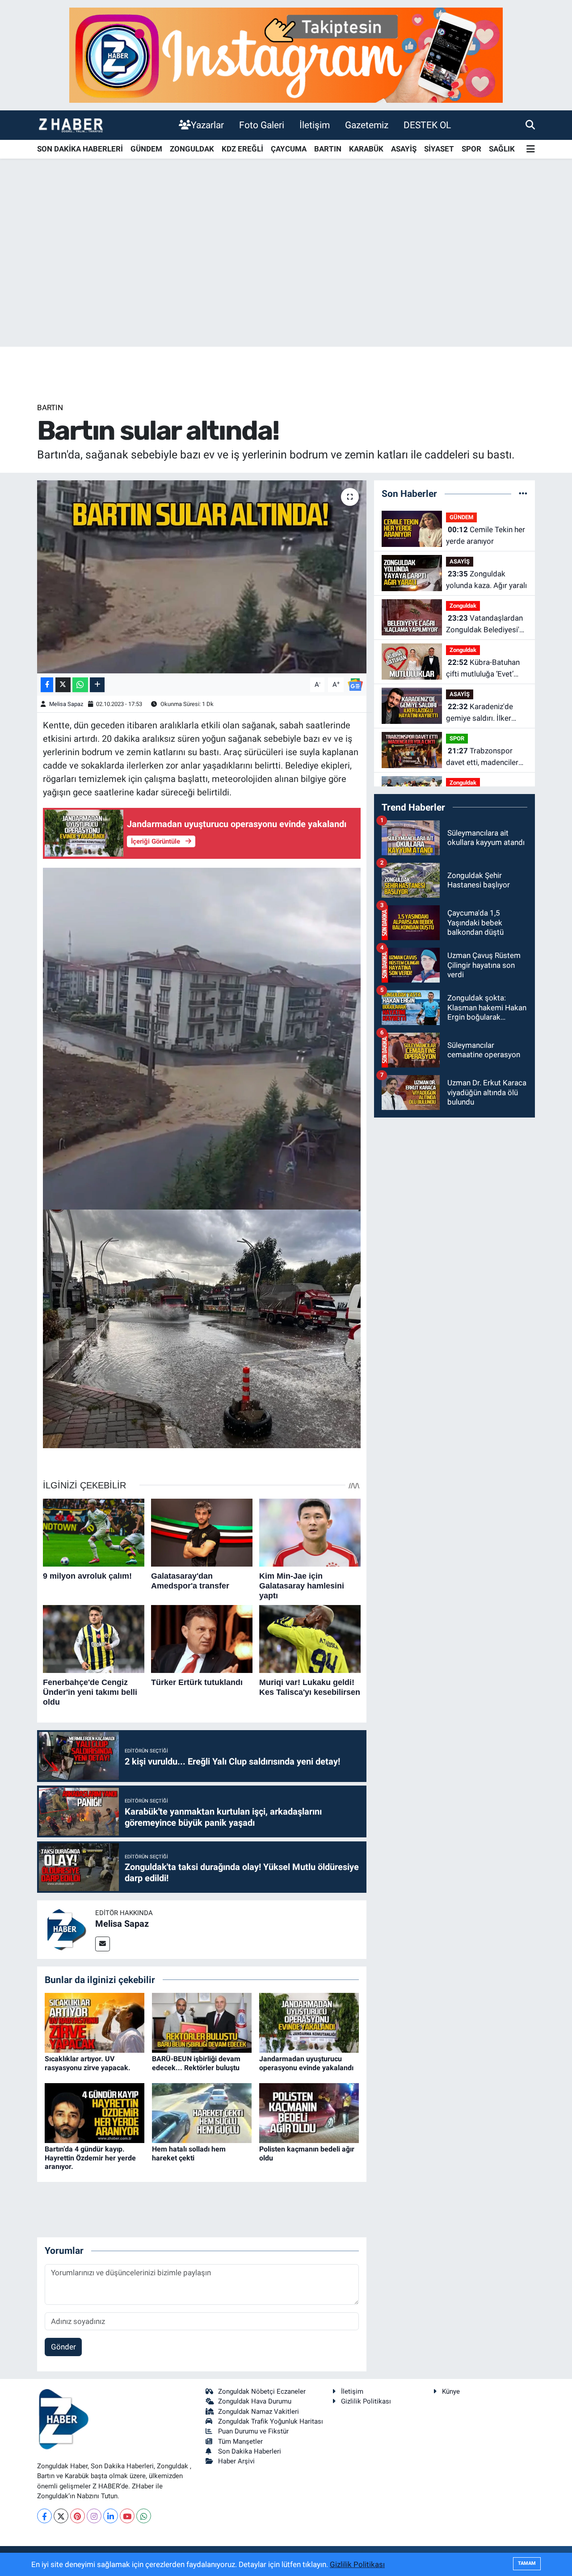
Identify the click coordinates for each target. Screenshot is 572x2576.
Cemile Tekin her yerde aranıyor (486, 535)
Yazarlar (207, 125)
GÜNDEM (146, 149)
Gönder (63, 2347)
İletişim (315, 125)
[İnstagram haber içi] (286, 55)
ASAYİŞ (404, 149)
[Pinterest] (78, 2516)
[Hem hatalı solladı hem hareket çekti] (202, 2113)
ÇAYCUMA (289, 149)
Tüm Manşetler (240, 2442)
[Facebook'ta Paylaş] (47, 685)
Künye (451, 2391)
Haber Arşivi (236, 2461)
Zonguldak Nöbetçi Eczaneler (262, 2391)
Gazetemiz (367, 125)
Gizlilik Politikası (366, 2401)
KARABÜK (366, 149)
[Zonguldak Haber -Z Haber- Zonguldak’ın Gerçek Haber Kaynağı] (71, 125)
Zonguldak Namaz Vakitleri (259, 2412)
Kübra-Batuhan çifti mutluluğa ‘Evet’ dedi (483, 669)
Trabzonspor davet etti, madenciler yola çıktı (482, 757)
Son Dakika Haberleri (250, 2451)
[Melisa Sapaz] (66, 1929)
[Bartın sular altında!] (202, 577)
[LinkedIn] (111, 2516)
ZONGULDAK (192, 149)
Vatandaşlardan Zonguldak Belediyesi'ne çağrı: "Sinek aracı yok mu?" (487, 624)
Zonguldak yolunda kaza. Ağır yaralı (486, 580)
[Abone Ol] (355, 684)
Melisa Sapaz (66, 704)
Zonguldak (463, 606)
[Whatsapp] (144, 2516)
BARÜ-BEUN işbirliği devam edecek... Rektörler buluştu (196, 2063)
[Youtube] (127, 2516)
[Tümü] (523, 493)
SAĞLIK (502, 149)
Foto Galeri (262, 125)
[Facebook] (44, 2516)
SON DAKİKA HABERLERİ (80, 149)
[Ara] (530, 125)
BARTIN (328, 149)
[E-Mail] (103, 1944)
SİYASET (439, 149)
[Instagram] (94, 2516)
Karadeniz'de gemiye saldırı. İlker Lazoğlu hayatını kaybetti (479, 713)
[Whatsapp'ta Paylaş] (80, 685)
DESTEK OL (427, 125)
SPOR (471, 149)
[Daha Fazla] (97, 685)
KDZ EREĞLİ (242, 149)
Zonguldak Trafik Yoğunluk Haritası (271, 2421)
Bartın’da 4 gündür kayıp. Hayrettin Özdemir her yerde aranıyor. (90, 2158)
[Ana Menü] (531, 149)
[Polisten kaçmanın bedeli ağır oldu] (309, 2113)
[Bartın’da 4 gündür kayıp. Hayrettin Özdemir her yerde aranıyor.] (95, 2113)
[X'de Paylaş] (63, 685)
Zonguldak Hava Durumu (255, 2401)
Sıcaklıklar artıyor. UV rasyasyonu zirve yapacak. (88, 2063)
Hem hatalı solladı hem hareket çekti (189, 2153)
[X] (61, 2516)
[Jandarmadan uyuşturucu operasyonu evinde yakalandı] (309, 2022)
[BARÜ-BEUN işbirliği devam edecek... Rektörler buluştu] (202, 2022)
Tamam (527, 2563)
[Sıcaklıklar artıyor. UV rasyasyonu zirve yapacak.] (95, 2022)
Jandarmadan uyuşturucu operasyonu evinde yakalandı (306, 2063)
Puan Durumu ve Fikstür (253, 2431)
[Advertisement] (286, 277)
